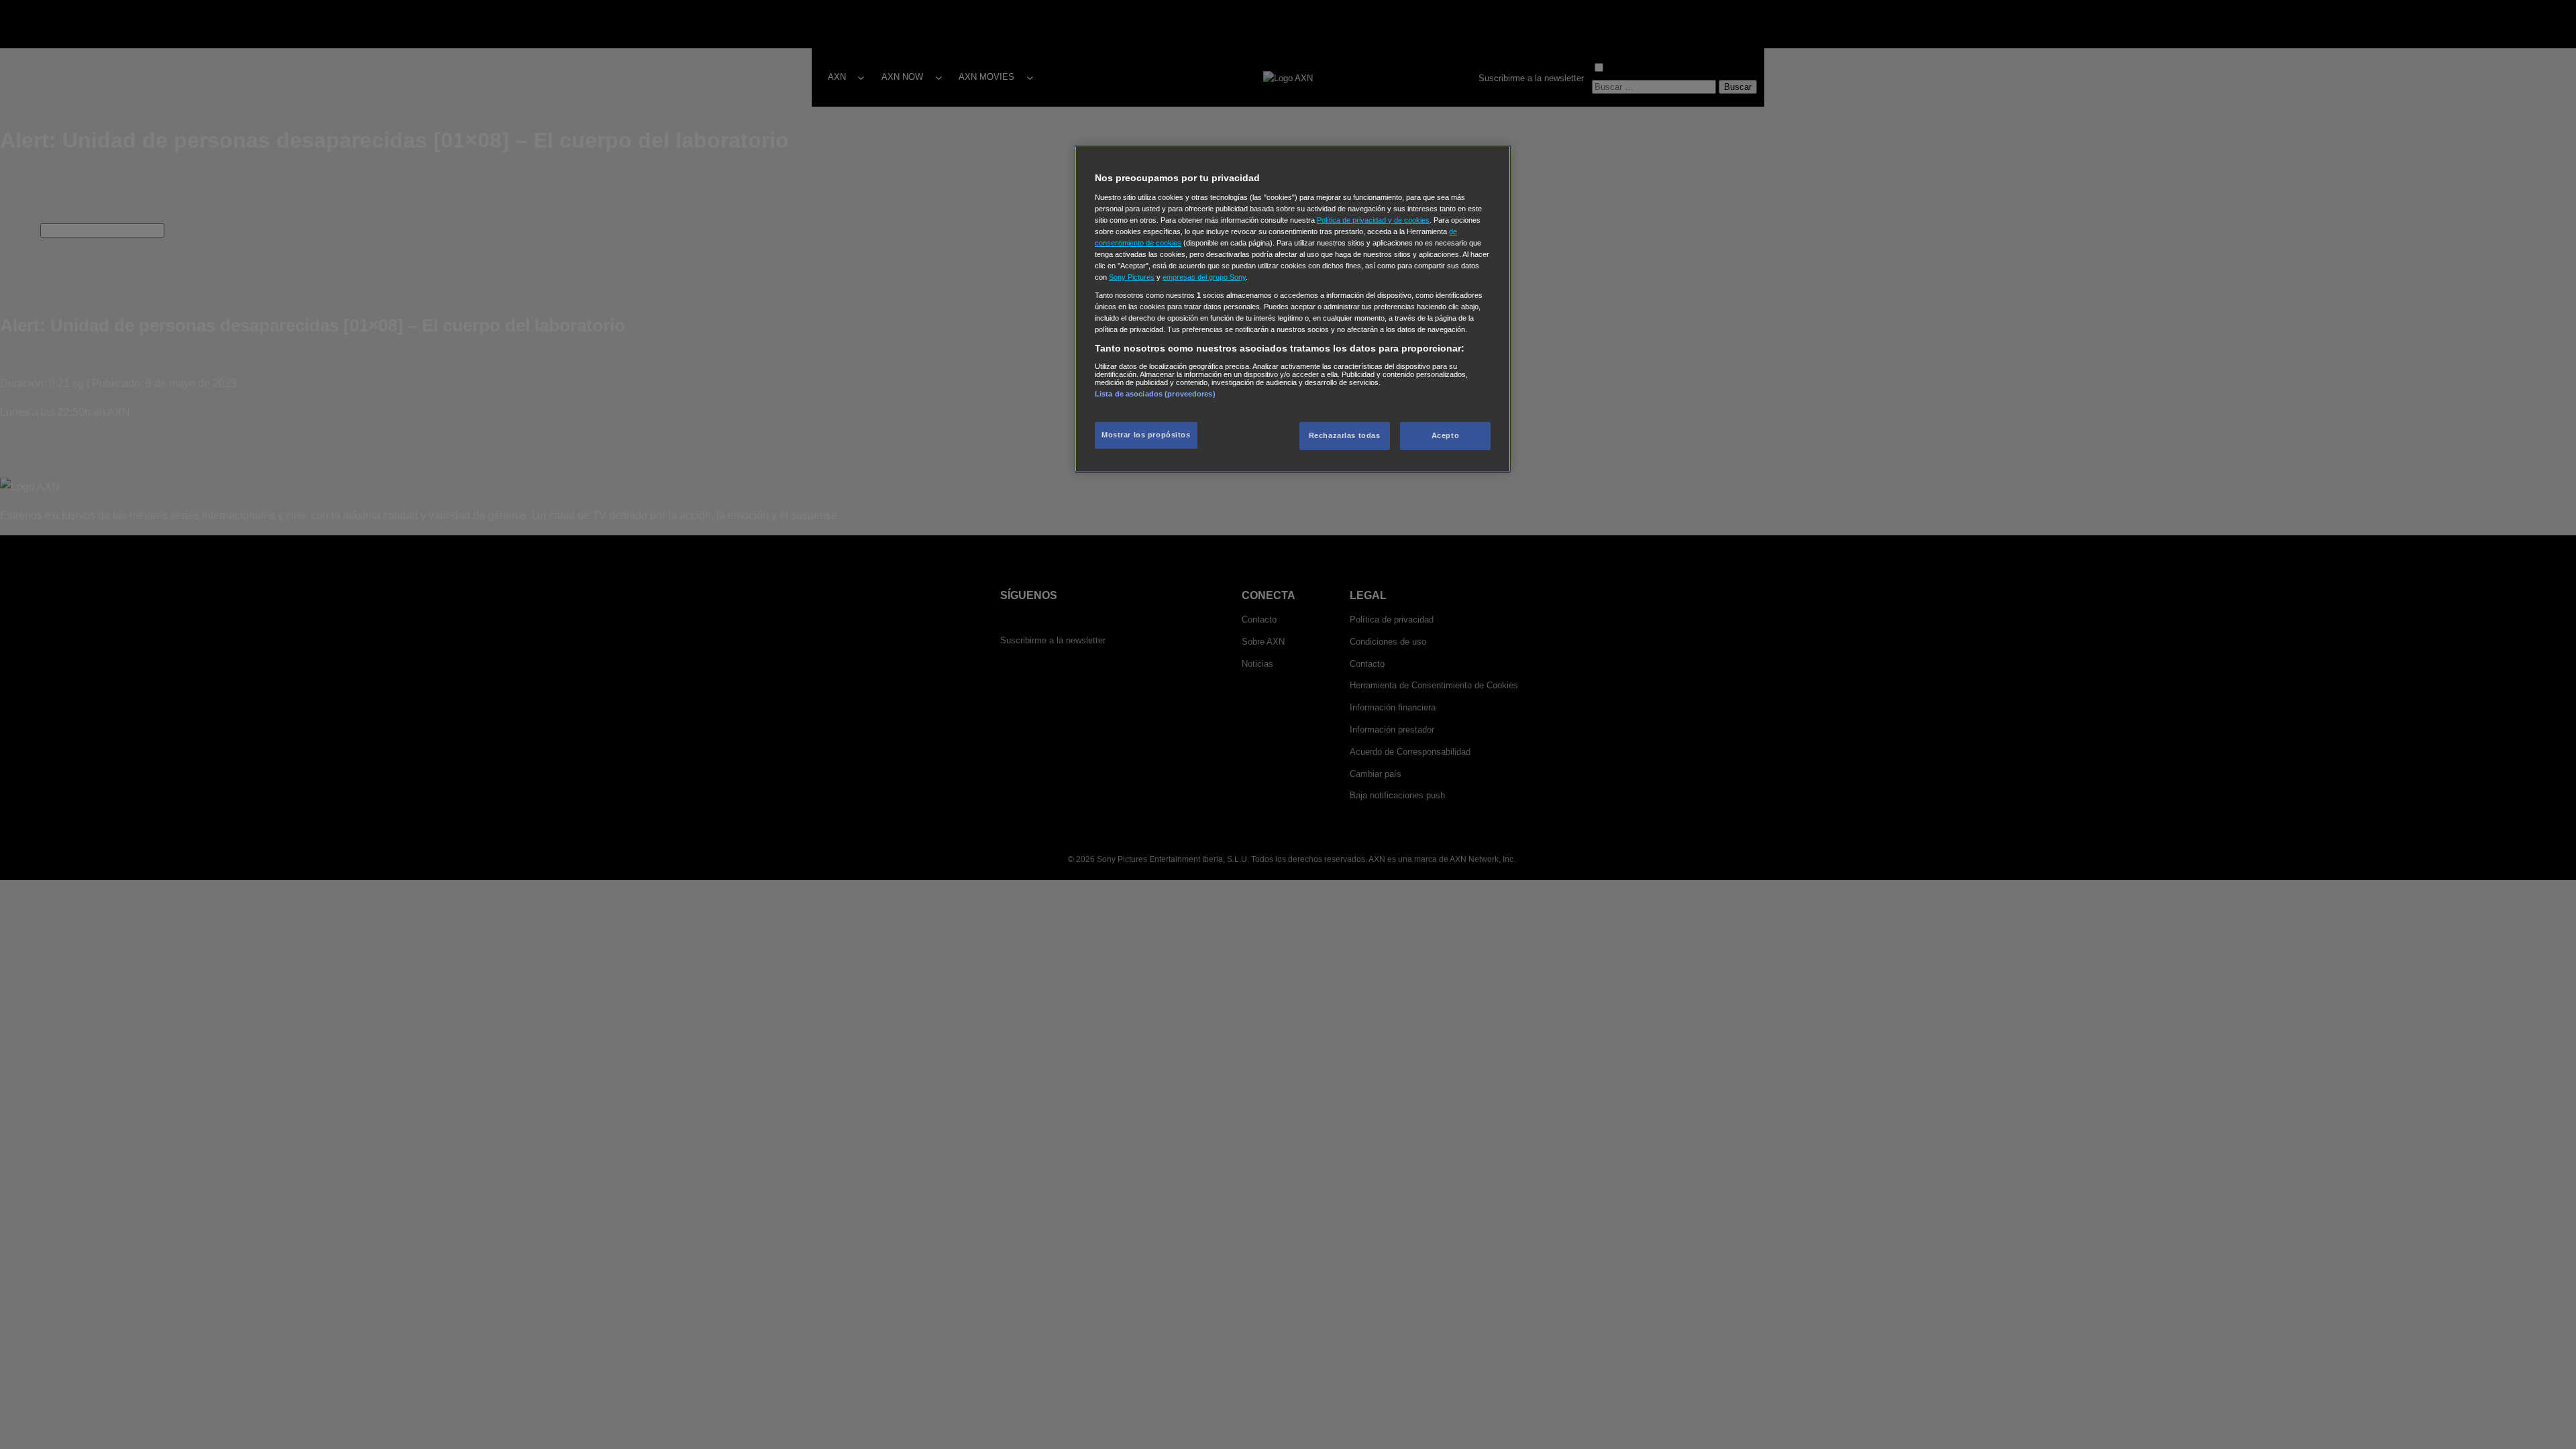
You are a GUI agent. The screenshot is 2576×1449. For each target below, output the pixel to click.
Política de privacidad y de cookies (1373, 220)
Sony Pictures (1132, 277)
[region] (1293, 309)
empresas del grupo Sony (1204, 277)
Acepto (1445, 435)
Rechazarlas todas (1345, 435)
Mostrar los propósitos (1146, 435)
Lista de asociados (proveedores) (1155, 394)
